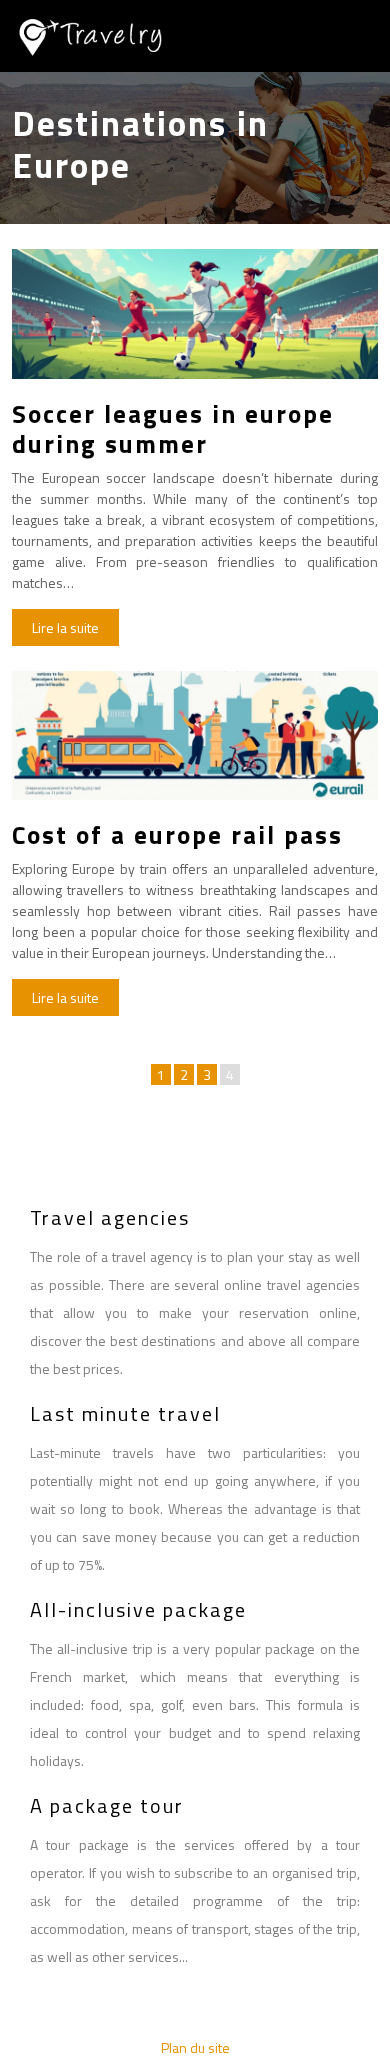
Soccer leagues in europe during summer (173, 429)
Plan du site (195, 2047)
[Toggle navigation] (352, 36)
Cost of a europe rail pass (177, 835)
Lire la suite (65, 627)
